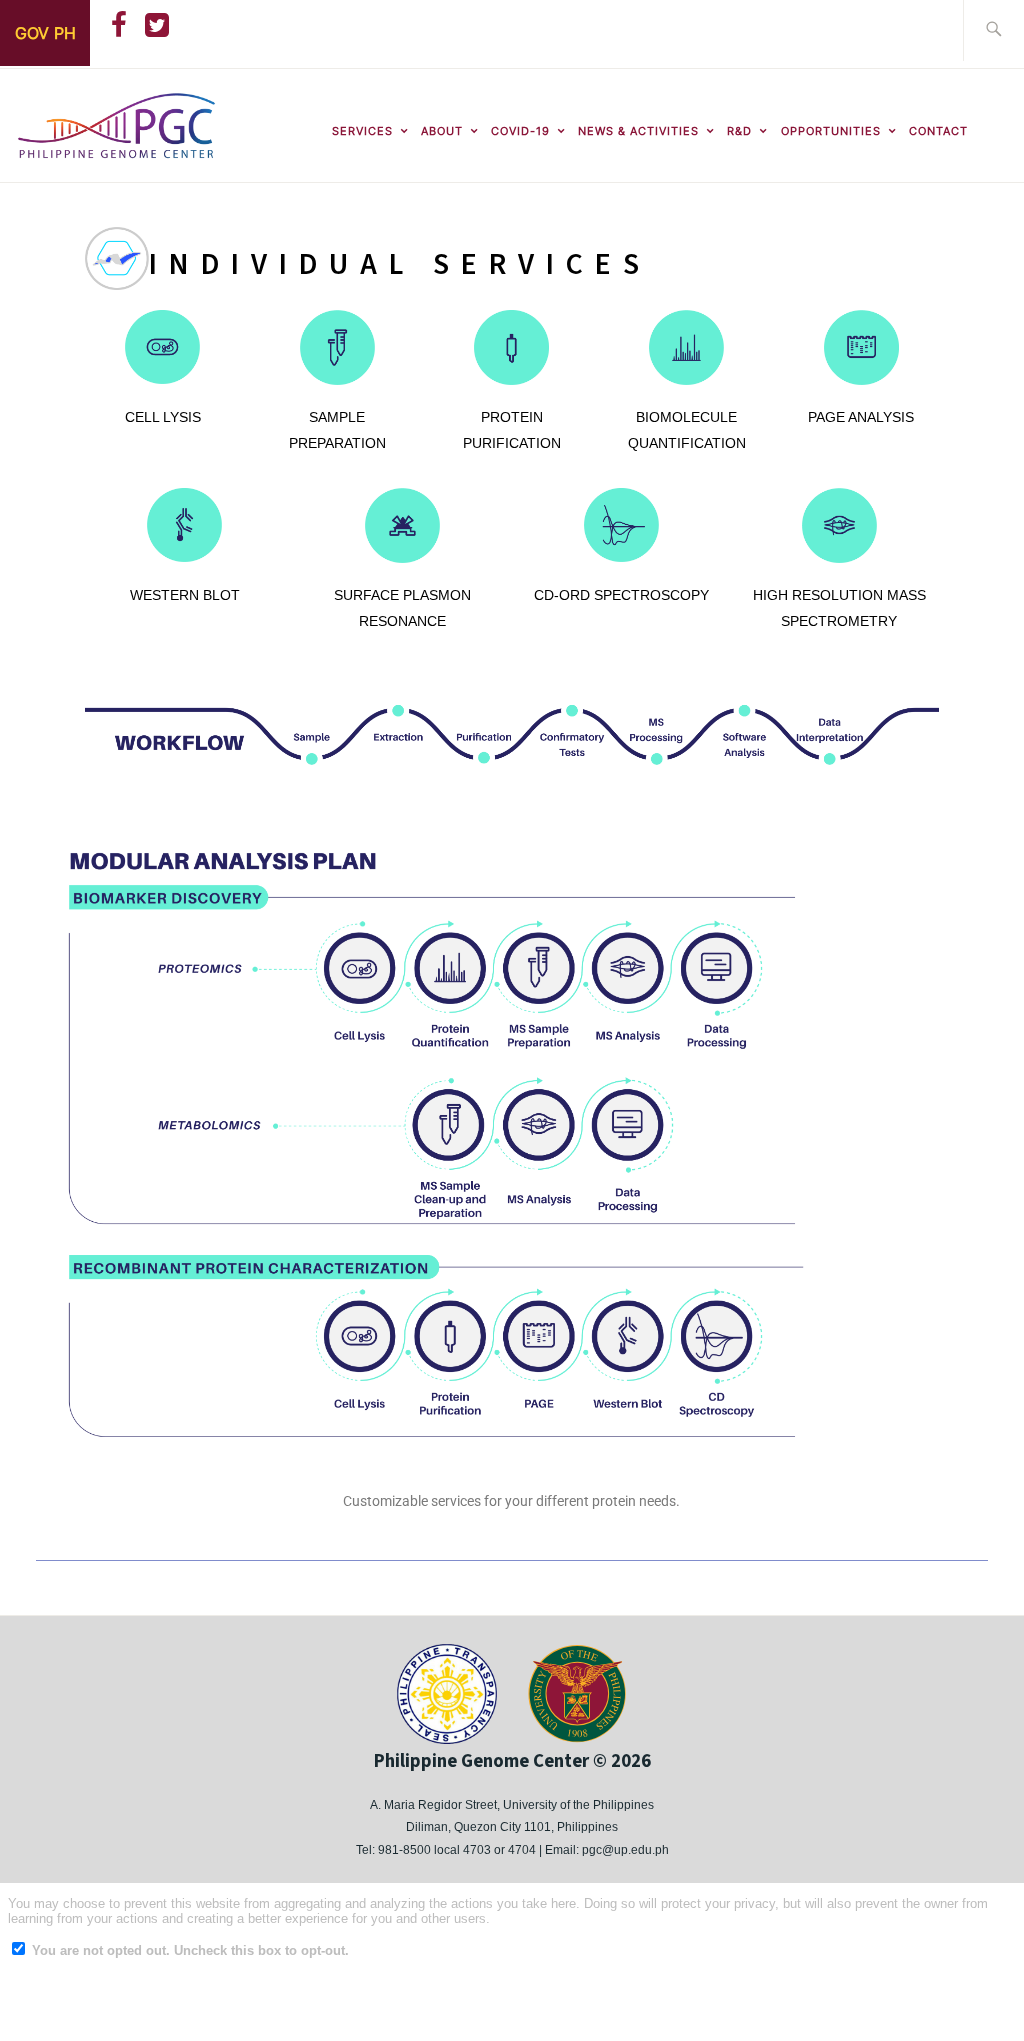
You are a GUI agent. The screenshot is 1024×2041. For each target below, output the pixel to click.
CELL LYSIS (163, 417)
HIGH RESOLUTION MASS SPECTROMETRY (839, 608)
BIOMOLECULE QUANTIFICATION (687, 430)
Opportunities (831, 131)
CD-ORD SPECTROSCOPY (621, 595)
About (442, 131)
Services (362, 131)
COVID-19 (520, 131)
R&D (739, 131)
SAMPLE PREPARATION (337, 430)
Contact (938, 131)
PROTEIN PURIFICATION (512, 430)
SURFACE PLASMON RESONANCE (402, 608)
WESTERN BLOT (185, 595)
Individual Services (400, 264)
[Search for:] (993, 30)
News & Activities (638, 131)
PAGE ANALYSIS (861, 417)
